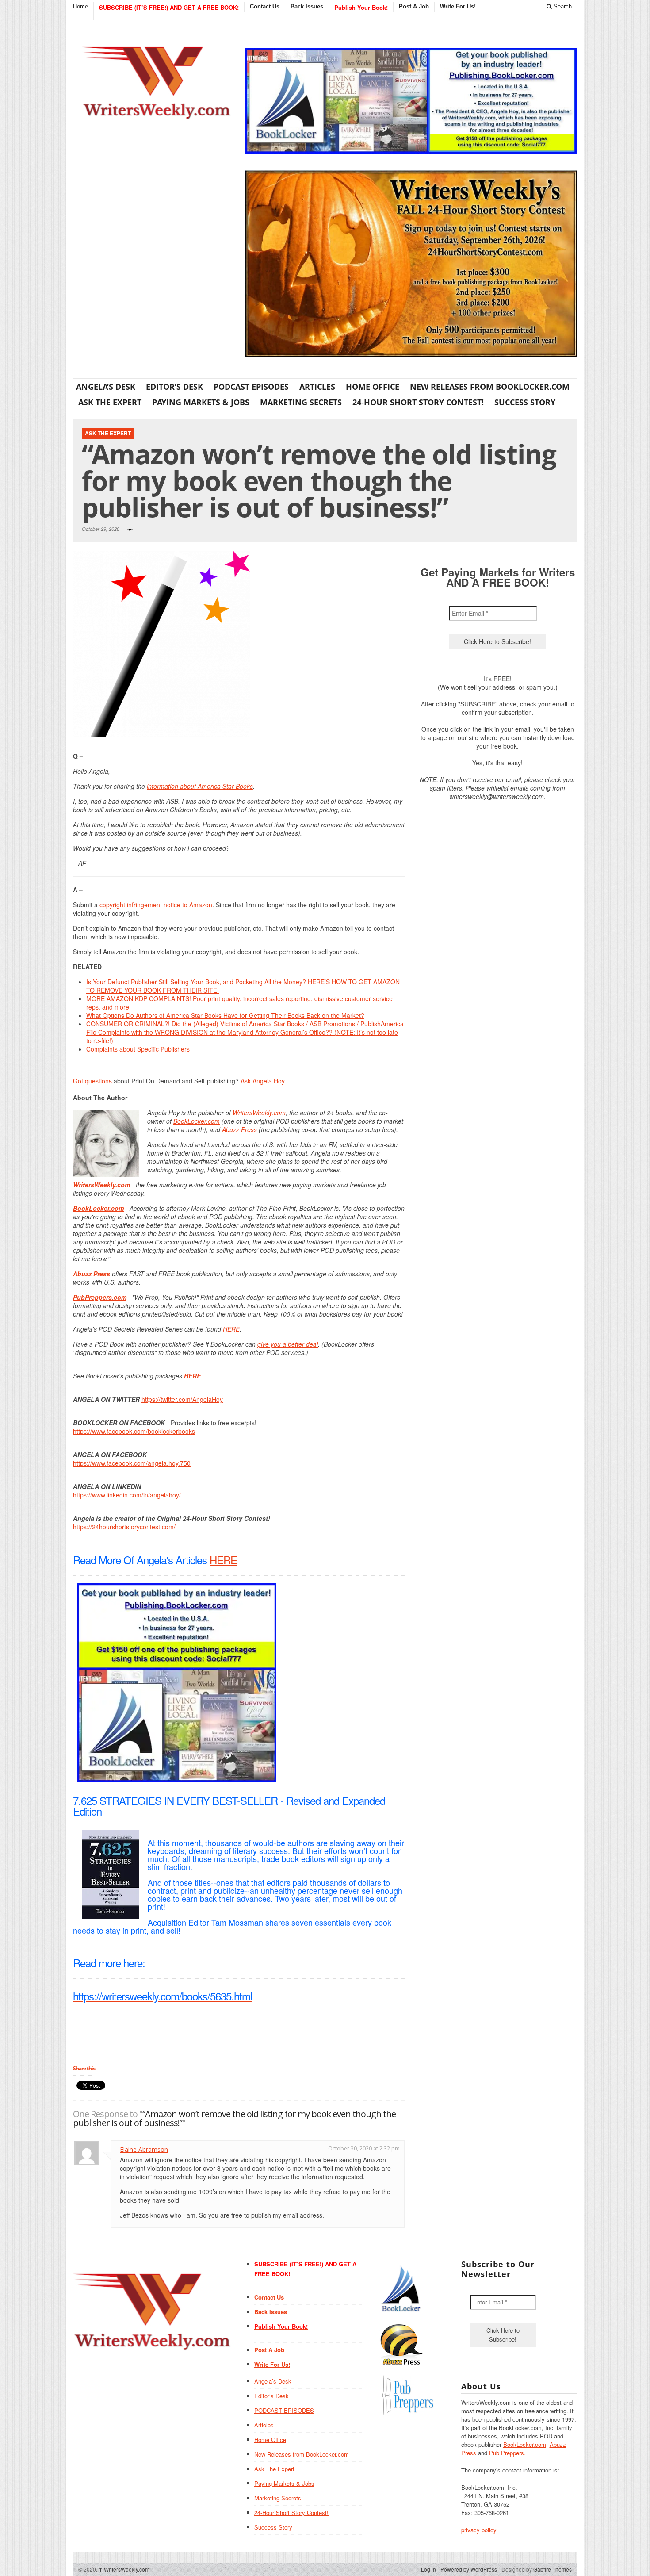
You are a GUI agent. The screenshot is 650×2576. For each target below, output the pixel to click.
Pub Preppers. (507, 2453)
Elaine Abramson (144, 2149)
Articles (317, 387)
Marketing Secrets (301, 402)
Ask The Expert (110, 402)
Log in (428, 2569)
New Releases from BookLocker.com (490, 387)
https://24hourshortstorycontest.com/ (124, 1527)
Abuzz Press (239, 1129)
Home (80, 6)
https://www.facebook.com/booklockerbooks (134, 1431)
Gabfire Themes (552, 2569)
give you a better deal (288, 1344)
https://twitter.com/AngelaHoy (182, 1399)
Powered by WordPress (469, 2569)
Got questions (92, 1081)
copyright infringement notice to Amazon (156, 905)
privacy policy (479, 2530)
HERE (231, 1329)
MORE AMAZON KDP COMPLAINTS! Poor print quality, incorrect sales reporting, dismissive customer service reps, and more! (239, 1003)
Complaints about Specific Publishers (138, 1049)
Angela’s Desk (106, 387)
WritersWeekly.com (259, 1113)
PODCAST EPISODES (251, 387)
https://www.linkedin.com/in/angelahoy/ (127, 1495)
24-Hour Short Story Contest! (418, 402)
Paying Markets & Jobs (201, 402)
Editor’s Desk (174, 387)
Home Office (373, 387)
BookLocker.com (197, 1121)
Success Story (525, 402)
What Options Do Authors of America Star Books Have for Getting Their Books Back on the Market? (225, 1015)
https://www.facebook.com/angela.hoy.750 (132, 1463)
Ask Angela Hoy (262, 1081)
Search (562, 6)
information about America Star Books (200, 786)
